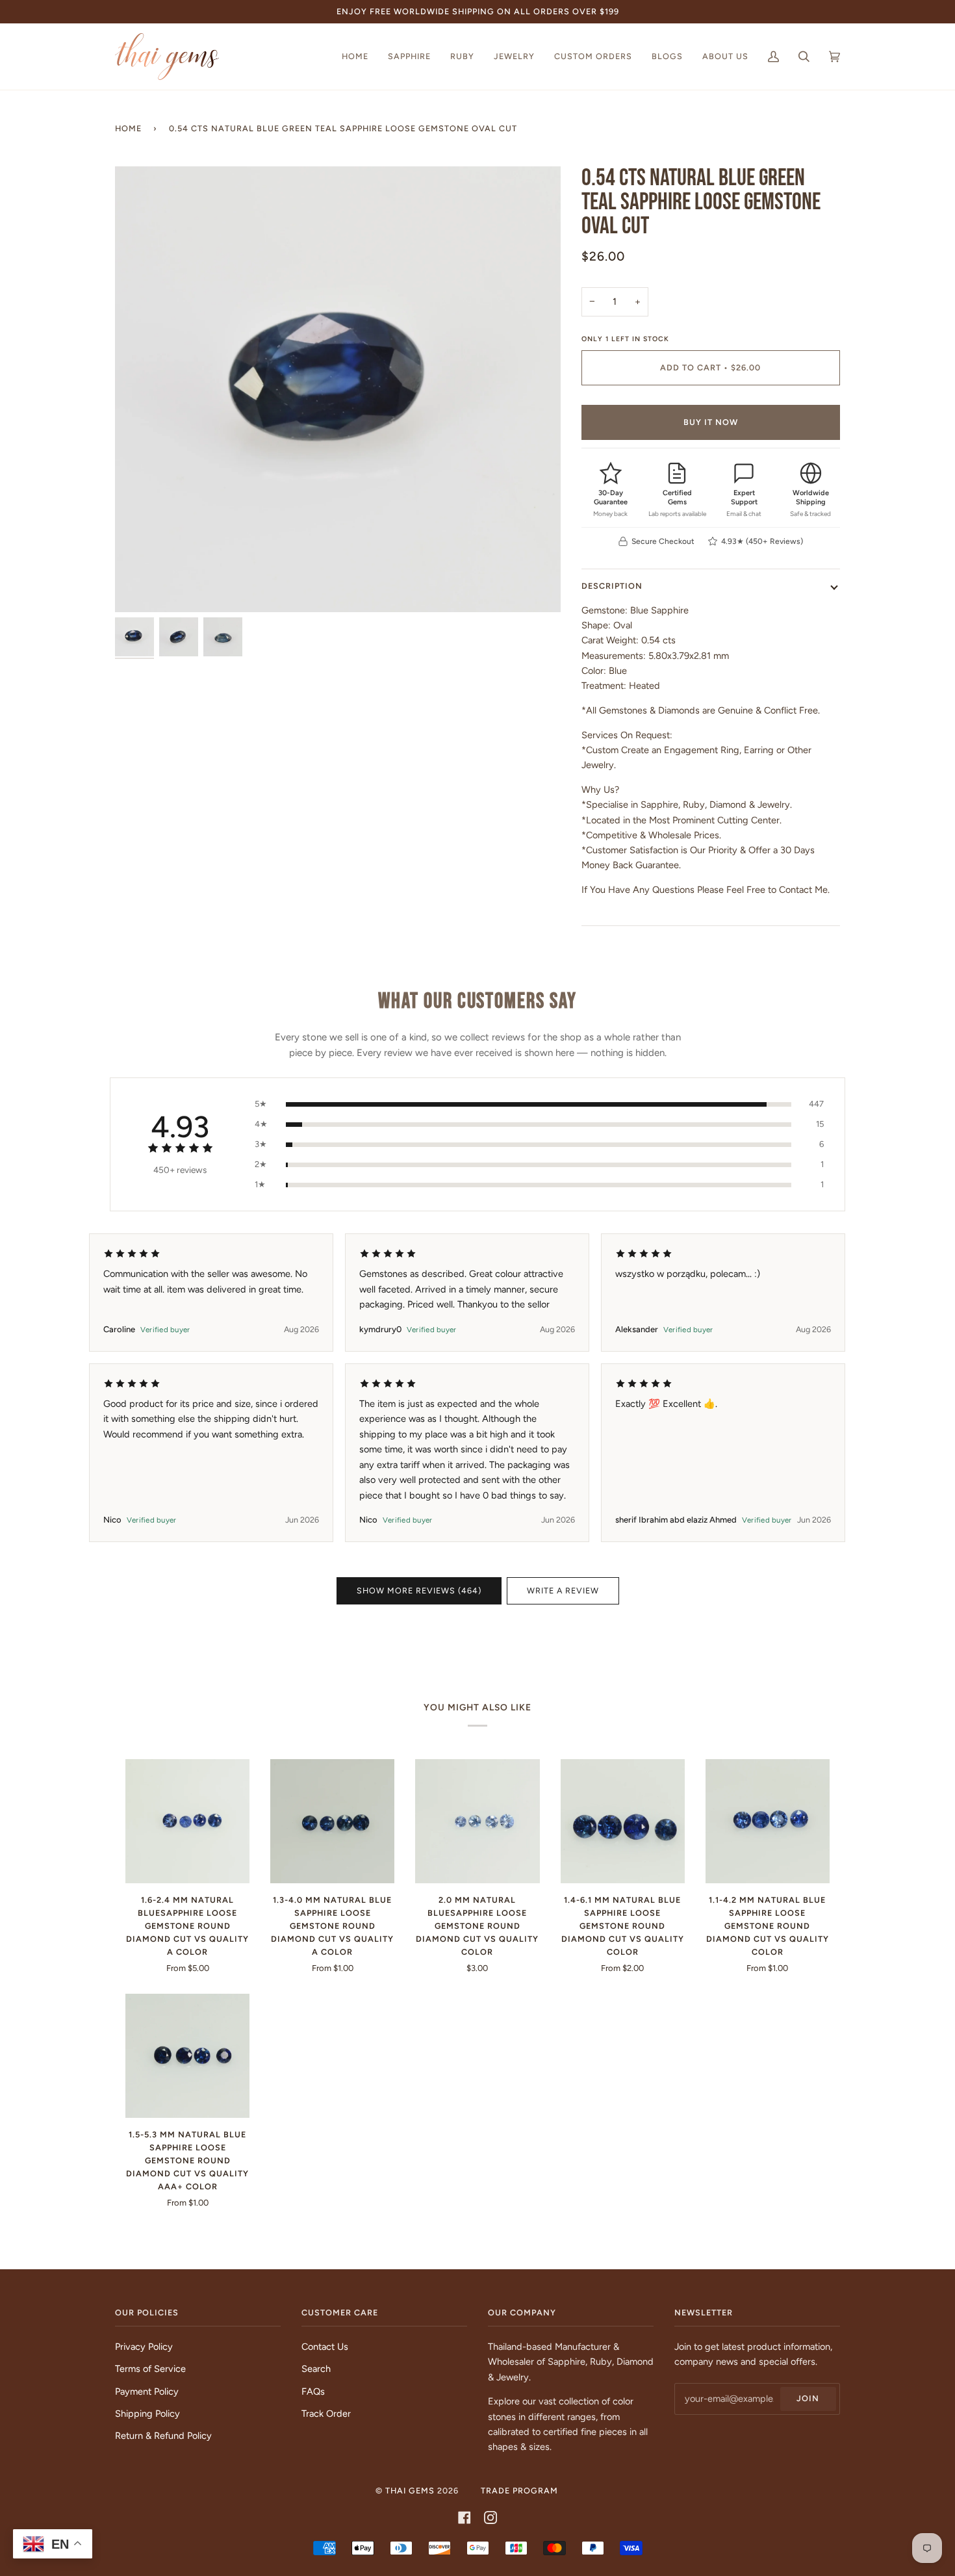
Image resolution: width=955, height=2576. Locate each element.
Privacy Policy (144, 2347)
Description (612, 586)
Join (808, 2398)
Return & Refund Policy (163, 2436)
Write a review (563, 1591)
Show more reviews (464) (419, 1591)
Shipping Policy (147, 2414)
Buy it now (711, 422)
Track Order (326, 2414)
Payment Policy (147, 2391)
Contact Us (325, 2347)
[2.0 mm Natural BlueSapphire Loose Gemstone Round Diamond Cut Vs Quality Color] (477, 1821)
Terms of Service (150, 2369)
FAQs (313, 2391)
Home (128, 128)
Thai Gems (410, 2491)
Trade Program (519, 2491)
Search (316, 2369)
